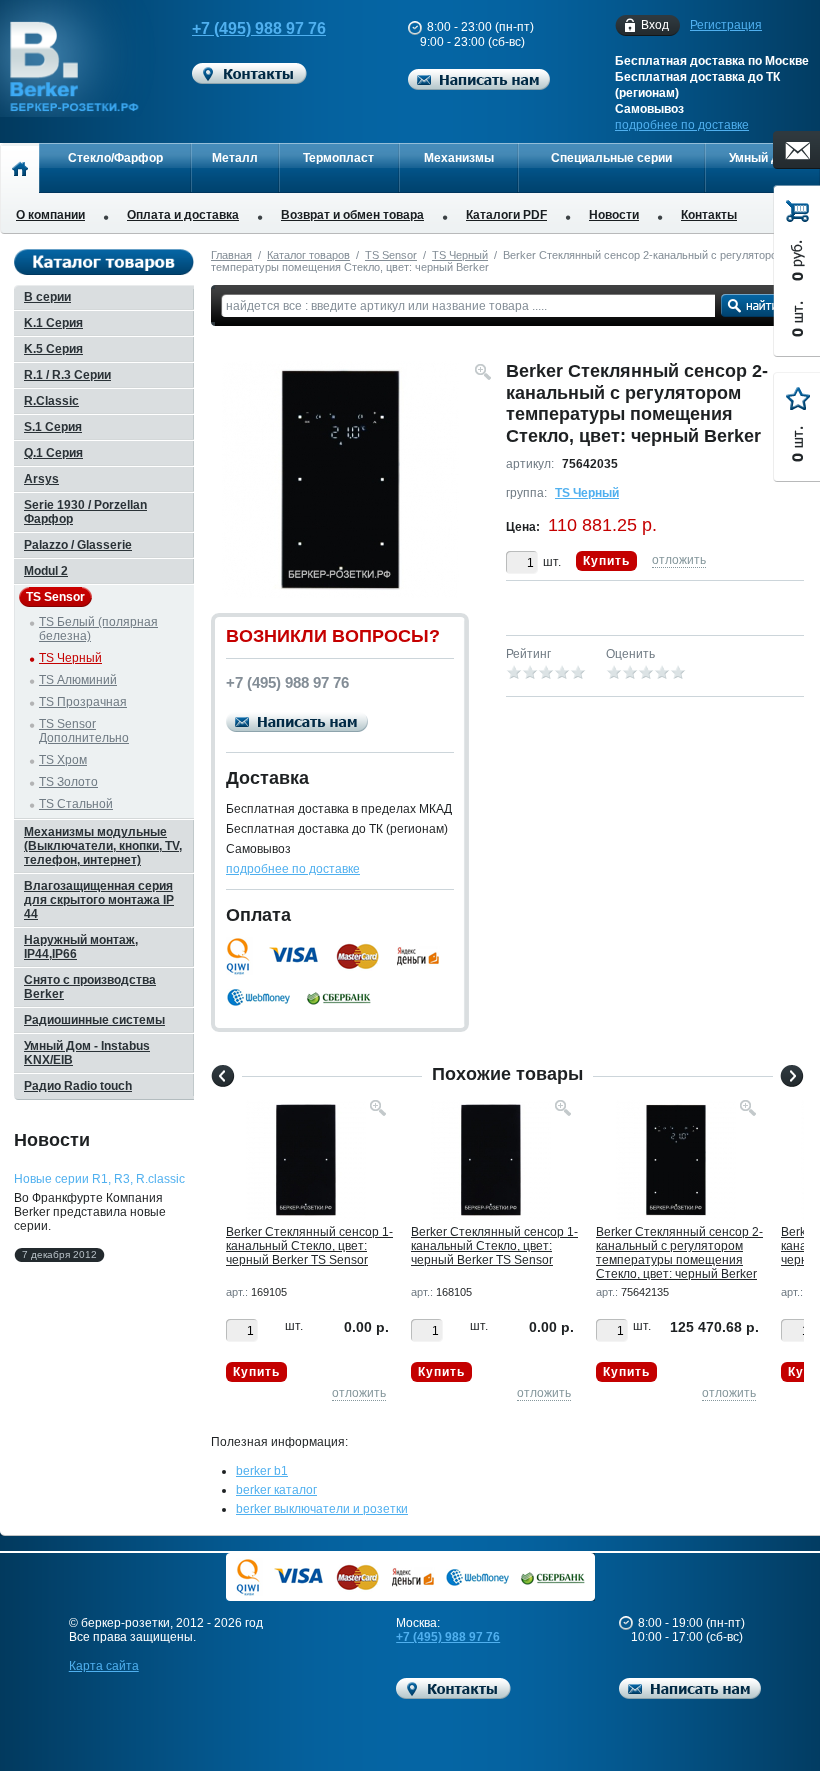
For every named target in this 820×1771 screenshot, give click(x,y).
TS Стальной (76, 804)
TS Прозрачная (83, 702)
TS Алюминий (78, 680)
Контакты (709, 215)
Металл (235, 158)
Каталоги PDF (506, 215)
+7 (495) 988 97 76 (259, 28)
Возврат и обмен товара (352, 215)
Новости (614, 215)
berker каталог (276, 1490)
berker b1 (262, 1471)
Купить (606, 561)
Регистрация (726, 25)
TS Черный (460, 255)
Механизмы (459, 158)
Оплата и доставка (183, 215)
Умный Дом (762, 158)
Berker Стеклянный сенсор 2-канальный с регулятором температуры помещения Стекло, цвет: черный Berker (679, 1253)
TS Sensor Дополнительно (84, 731)
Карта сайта (104, 1666)
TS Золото (68, 782)
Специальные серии (611, 158)
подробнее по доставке (682, 125)
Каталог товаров (308, 255)
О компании (50, 215)
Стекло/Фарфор (115, 158)
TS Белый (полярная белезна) (98, 629)
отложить (679, 560)
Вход (655, 25)
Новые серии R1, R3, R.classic (99, 1179)
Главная (231, 255)
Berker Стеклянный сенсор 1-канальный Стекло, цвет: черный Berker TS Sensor (309, 1246)
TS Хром (63, 760)
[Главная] (19, 168)
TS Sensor (391, 255)
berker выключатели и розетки (322, 1509)
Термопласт (338, 158)
